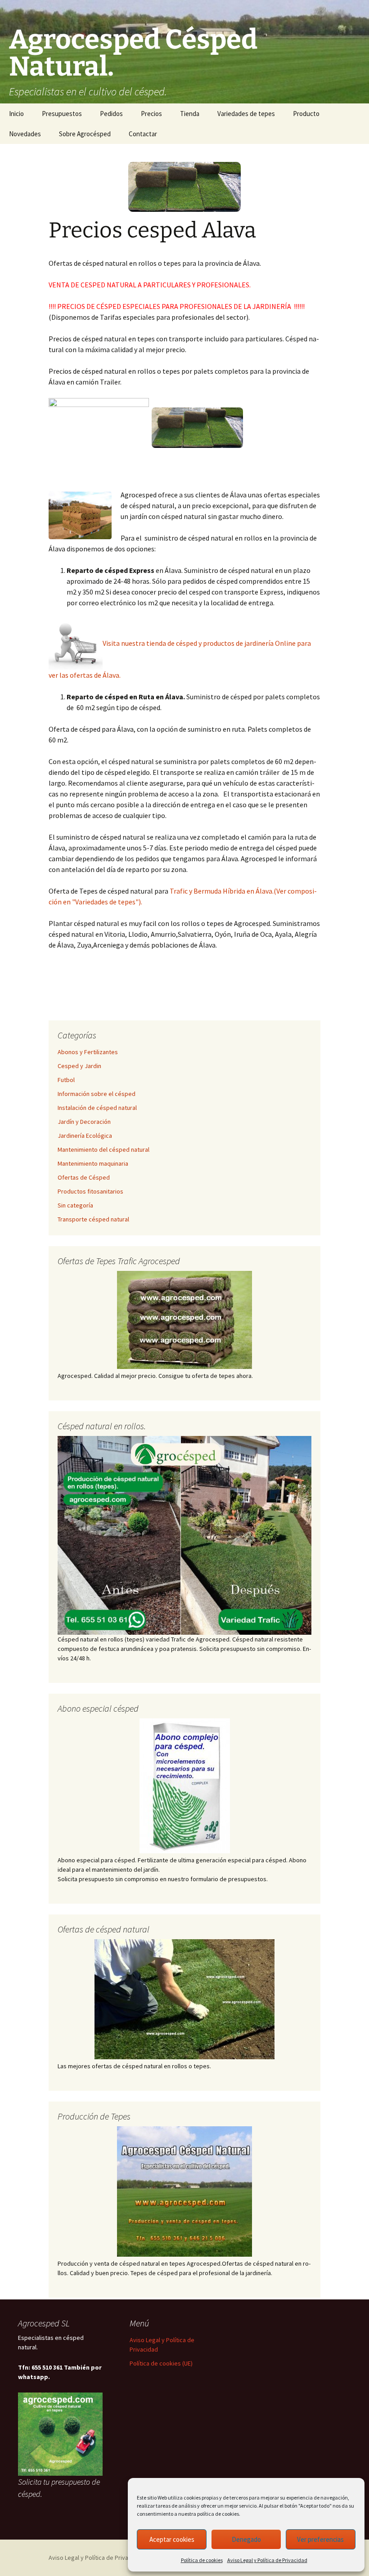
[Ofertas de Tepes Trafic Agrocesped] (184, 1320)
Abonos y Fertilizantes (88, 1052)
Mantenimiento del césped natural (103, 1149)
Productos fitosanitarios (90, 1191)
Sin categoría (75, 1205)
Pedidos (111, 114)
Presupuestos (62, 114)
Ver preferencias (320, 2539)
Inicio (16, 114)
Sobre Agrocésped (85, 134)
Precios (151, 114)
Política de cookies (202, 2560)
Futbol (66, 1080)
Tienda (190, 114)
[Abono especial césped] (184, 1786)
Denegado (246, 2539)
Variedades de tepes (246, 114)
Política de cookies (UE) (161, 2363)
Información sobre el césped (97, 1094)
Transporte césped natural (93, 1219)
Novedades (25, 134)
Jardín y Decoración (84, 1122)
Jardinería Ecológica (85, 1136)
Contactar (143, 134)
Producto (306, 114)
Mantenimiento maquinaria (93, 1163)
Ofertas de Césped (84, 1177)
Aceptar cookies (172, 2539)
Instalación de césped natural (97, 1108)
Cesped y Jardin (79, 1066)
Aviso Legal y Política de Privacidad (267, 2560)
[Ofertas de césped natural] (184, 1999)
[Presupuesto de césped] (184, 1535)
